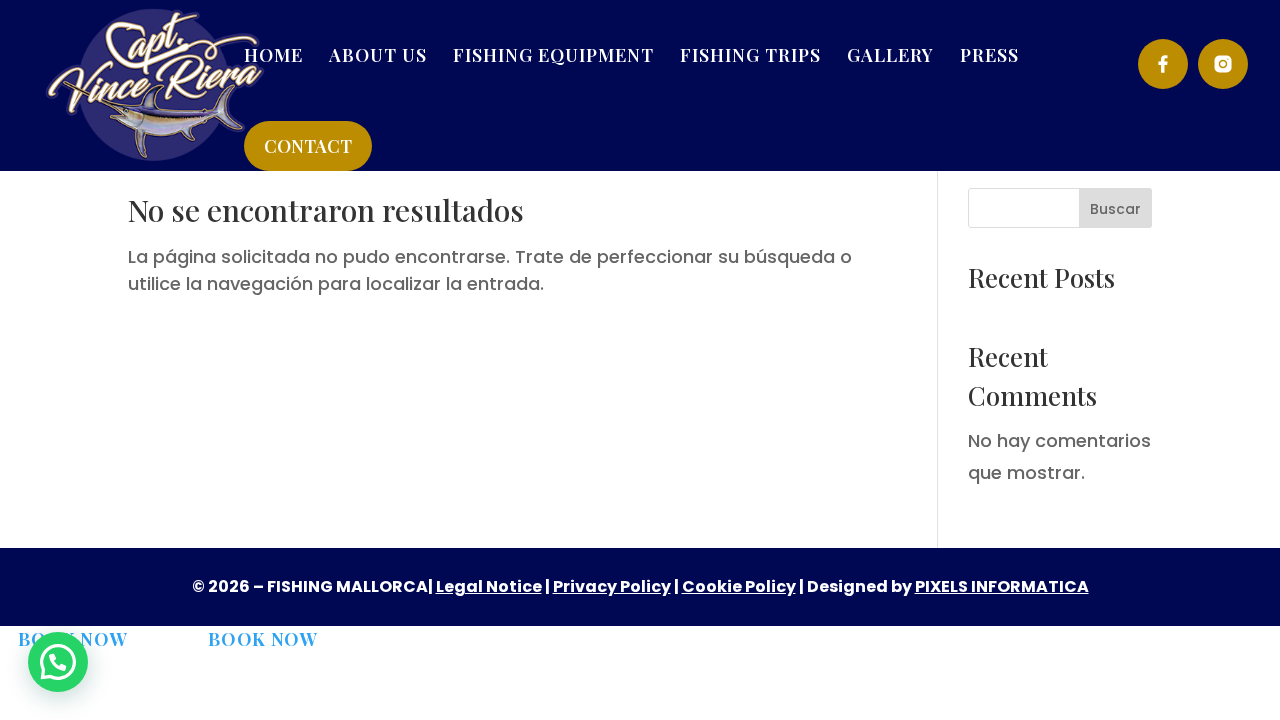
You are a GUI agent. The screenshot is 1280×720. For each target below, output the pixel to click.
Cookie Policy (739, 586)
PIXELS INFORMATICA (1002, 586)
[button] (58, 662)
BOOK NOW (263, 639)
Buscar (1115, 209)
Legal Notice (489, 586)
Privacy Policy (612, 586)
